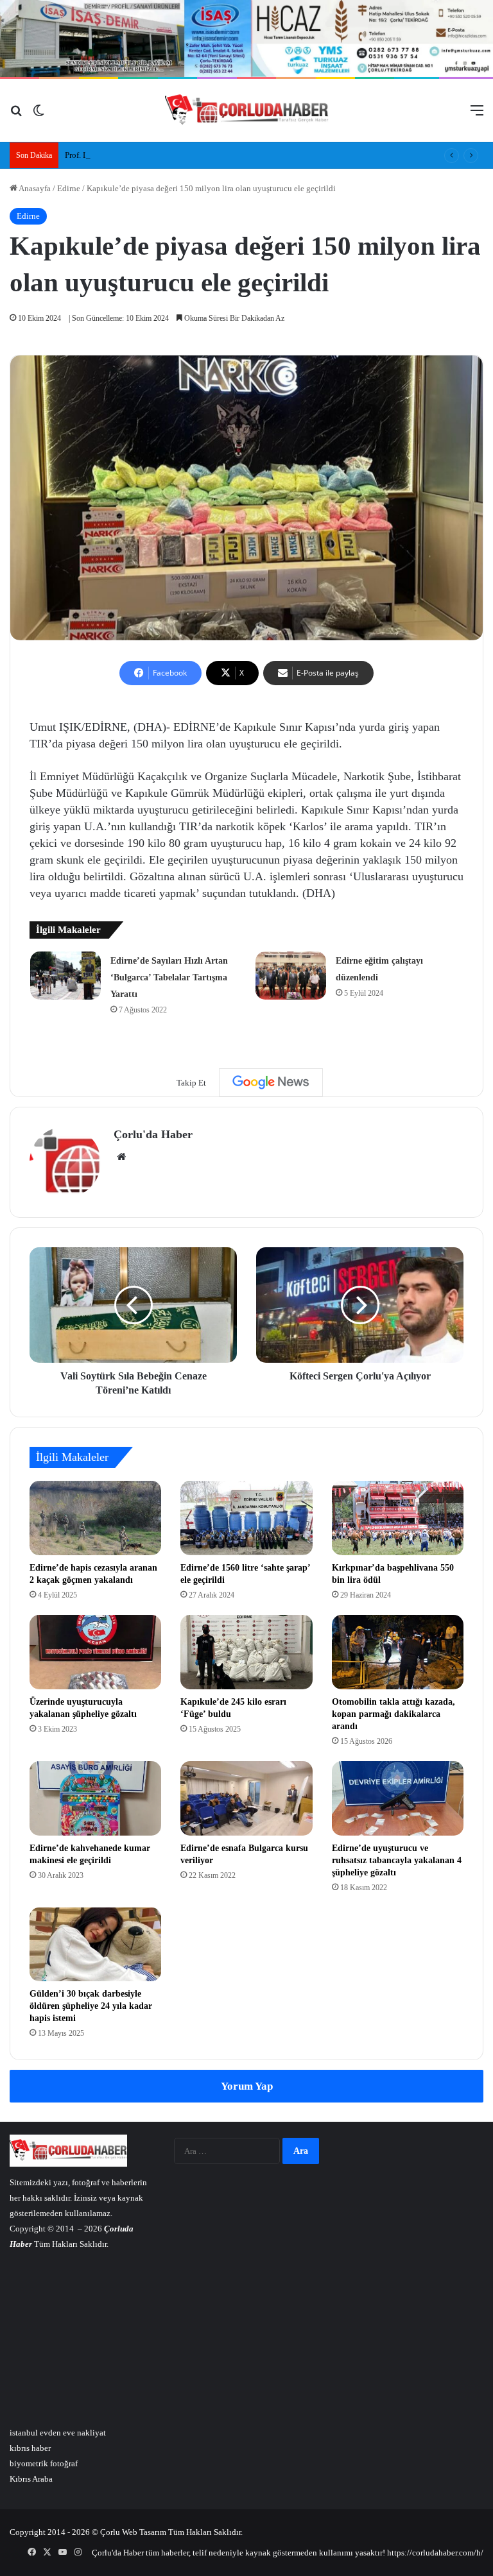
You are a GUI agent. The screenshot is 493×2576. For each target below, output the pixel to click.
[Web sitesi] (121, 1157)
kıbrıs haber (30, 2448)
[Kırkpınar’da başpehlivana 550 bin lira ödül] (398, 1518)
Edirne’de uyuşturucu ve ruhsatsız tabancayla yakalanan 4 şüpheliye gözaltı (397, 1860)
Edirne (69, 188)
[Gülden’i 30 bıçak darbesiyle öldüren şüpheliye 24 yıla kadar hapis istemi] (95, 1945)
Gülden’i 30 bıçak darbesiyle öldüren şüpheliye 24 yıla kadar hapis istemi (91, 2006)
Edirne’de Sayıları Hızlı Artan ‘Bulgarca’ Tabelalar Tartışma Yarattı (169, 977)
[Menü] (477, 115)
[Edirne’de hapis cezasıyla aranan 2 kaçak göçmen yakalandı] (95, 1518)
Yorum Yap (247, 2086)
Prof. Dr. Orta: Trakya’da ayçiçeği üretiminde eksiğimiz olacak (173, 155)
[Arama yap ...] (16, 115)
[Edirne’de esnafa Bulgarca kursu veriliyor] (246, 1798)
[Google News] (271, 1082)
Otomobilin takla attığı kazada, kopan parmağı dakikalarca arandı (394, 1714)
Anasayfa (34, 188)
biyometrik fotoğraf (44, 2463)
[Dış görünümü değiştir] (39, 115)
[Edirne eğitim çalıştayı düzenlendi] (291, 976)
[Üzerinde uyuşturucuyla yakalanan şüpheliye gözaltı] (95, 1652)
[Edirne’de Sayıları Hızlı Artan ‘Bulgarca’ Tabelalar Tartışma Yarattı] (65, 976)
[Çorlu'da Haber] (247, 110)
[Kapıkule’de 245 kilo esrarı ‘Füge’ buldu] (246, 1652)
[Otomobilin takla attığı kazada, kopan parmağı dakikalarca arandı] (398, 1652)
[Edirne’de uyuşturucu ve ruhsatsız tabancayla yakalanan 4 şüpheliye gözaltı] (398, 1798)
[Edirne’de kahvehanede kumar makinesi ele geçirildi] (95, 1798)
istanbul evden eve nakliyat (58, 2433)
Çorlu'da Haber (153, 1134)
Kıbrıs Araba (31, 2479)
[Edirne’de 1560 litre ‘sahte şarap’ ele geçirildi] (246, 1518)
